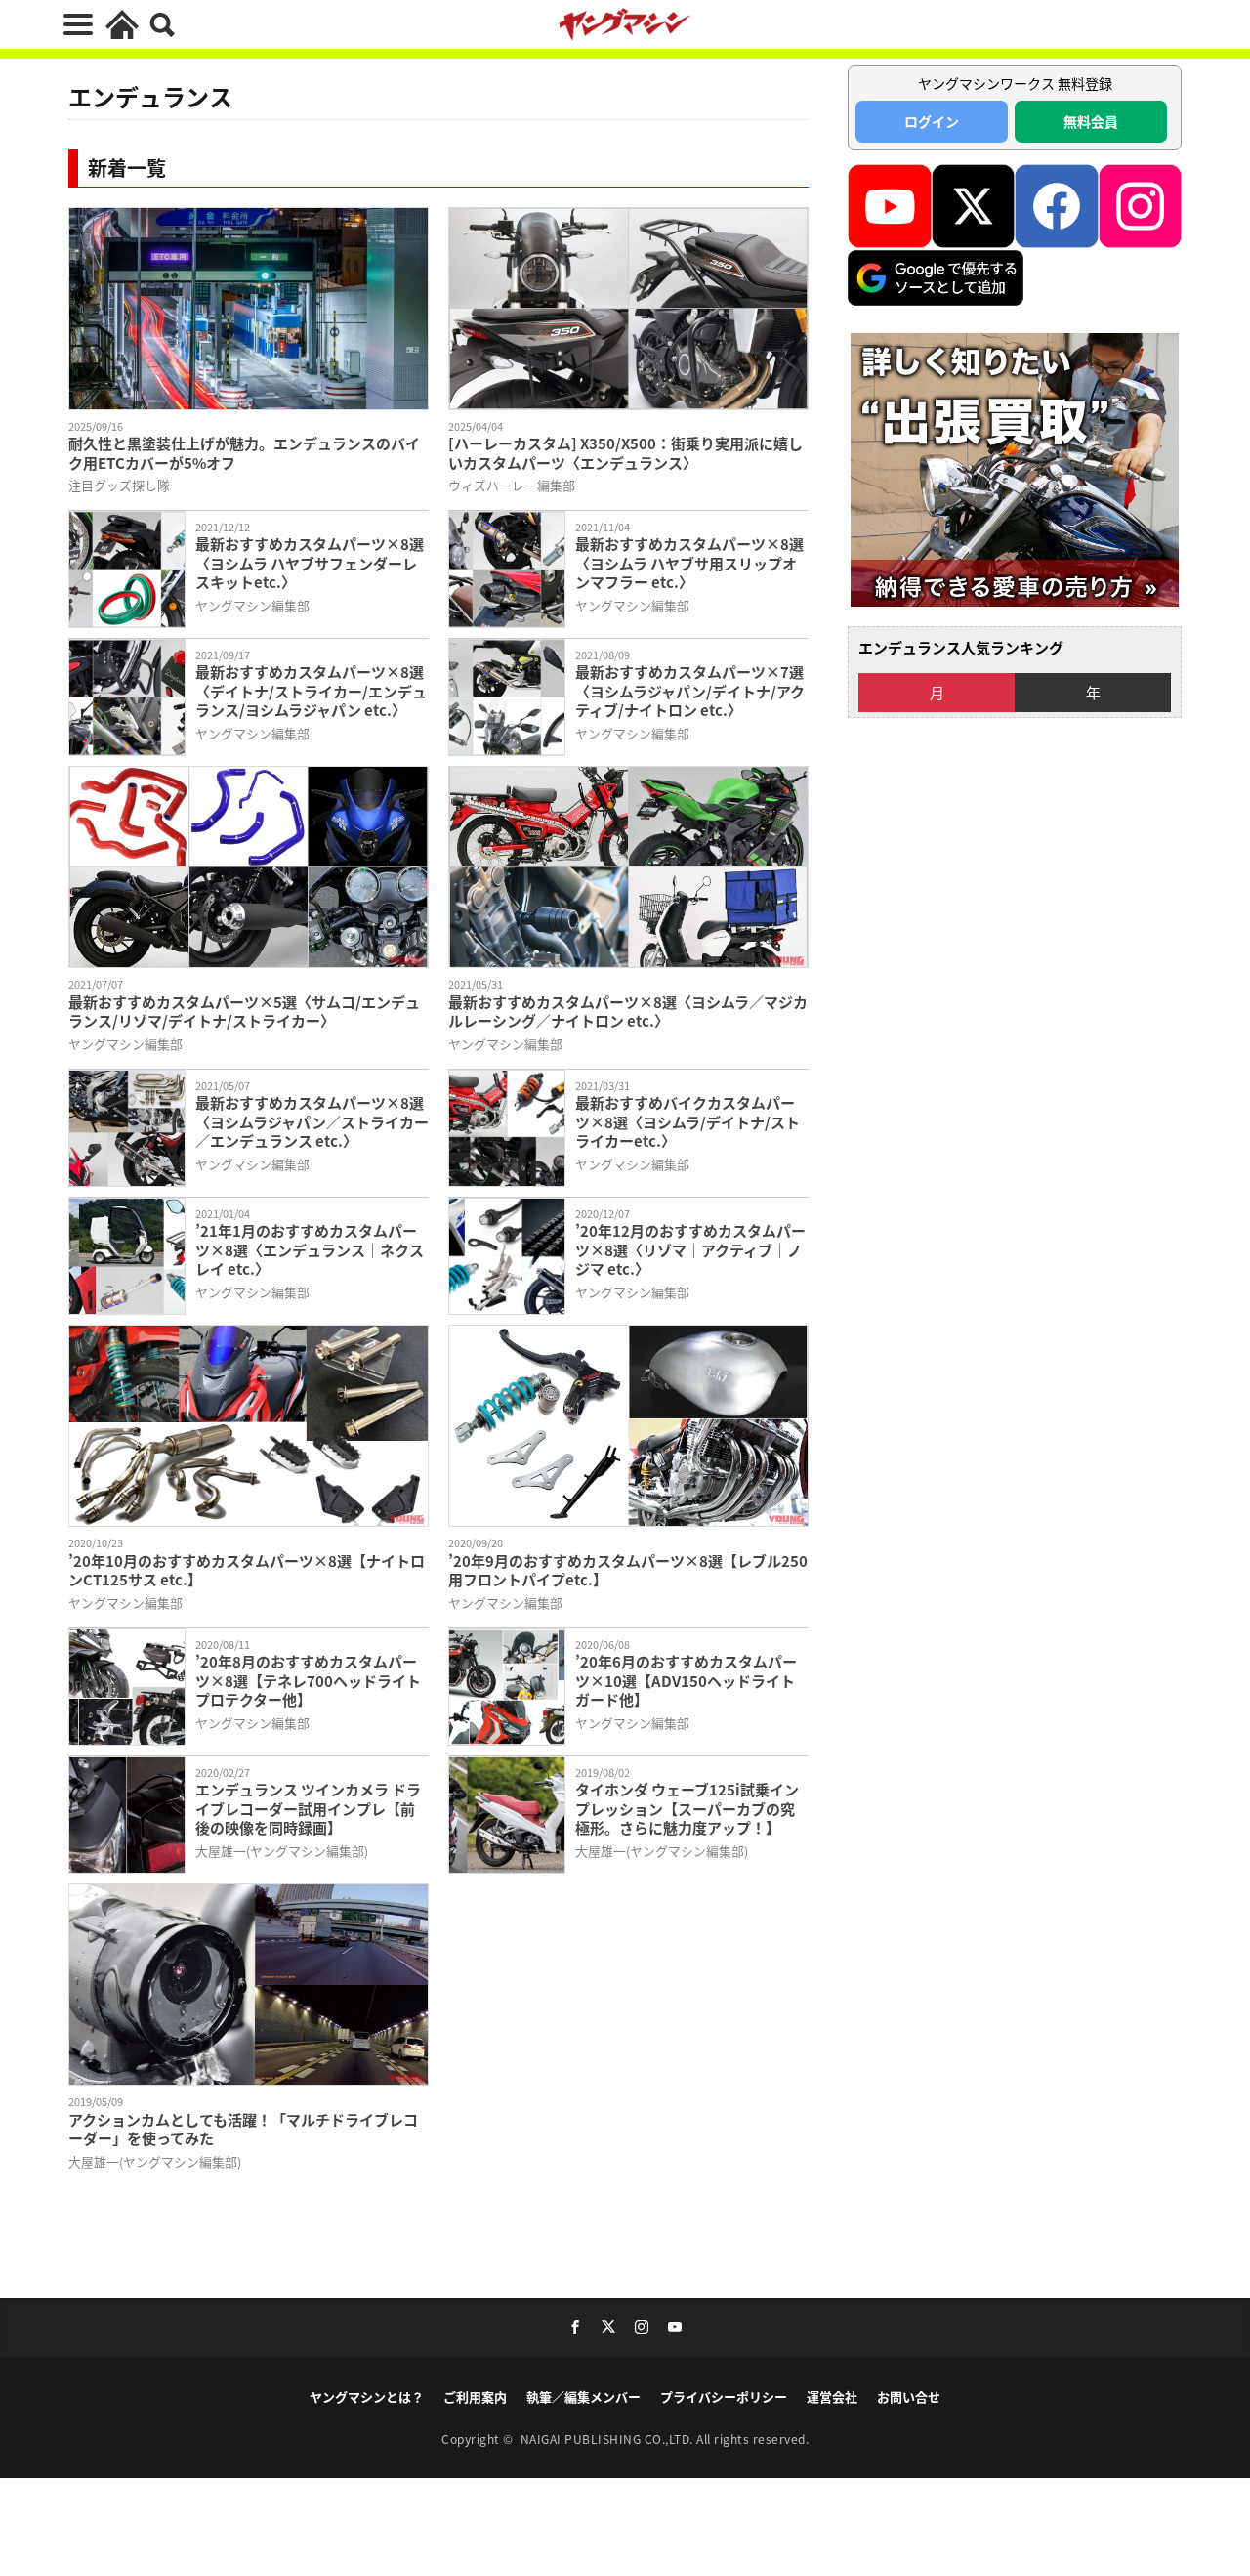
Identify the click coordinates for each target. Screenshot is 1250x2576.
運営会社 (832, 2397)
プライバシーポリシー (724, 2397)
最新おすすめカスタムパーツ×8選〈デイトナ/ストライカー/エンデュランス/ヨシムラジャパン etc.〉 (311, 691)
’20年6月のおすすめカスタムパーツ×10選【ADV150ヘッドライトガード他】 (686, 1681)
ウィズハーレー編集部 (512, 485)
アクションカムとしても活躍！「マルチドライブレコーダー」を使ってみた (243, 2129)
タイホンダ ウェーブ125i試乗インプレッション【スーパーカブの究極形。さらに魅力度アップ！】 (687, 1809)
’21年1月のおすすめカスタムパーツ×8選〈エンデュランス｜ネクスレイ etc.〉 (310, 1250)
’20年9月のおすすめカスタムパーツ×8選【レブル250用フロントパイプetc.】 (628, 1570)
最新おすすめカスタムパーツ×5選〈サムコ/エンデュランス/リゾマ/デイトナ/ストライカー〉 (244, 1012)
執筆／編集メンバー (583, 2397)
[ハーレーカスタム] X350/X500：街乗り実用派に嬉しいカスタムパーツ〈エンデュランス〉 (625, 453)
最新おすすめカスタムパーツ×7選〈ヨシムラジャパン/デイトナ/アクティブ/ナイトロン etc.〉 (690, 691)
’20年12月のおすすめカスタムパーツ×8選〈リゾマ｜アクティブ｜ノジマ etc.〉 (690, 1250)
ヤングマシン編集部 (252, 605)
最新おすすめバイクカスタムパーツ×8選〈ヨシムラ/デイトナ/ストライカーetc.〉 (687, 1122)
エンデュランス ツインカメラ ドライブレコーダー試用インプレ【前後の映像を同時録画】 (308, 1809)
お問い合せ (909, 2397)
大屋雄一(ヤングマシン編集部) (282, 1851)
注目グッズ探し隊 (119, 485)
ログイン (932, 121)
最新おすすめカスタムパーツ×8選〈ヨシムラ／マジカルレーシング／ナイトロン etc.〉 (628, 1012)
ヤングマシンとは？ (367, 2397)
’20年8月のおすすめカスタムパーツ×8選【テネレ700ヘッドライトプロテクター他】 (308, 1681)
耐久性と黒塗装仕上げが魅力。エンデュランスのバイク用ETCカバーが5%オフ (244, 453)
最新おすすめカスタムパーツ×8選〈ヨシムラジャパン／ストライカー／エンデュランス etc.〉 (312, 1122)
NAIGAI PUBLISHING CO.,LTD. (609, 2439)
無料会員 (1091, 121)
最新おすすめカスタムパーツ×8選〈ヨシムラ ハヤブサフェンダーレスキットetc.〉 (310, 563)
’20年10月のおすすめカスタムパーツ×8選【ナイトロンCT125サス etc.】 (247, 1570)
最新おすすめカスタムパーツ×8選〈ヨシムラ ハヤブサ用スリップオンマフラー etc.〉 (689, 563)
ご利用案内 (475, 2397)
